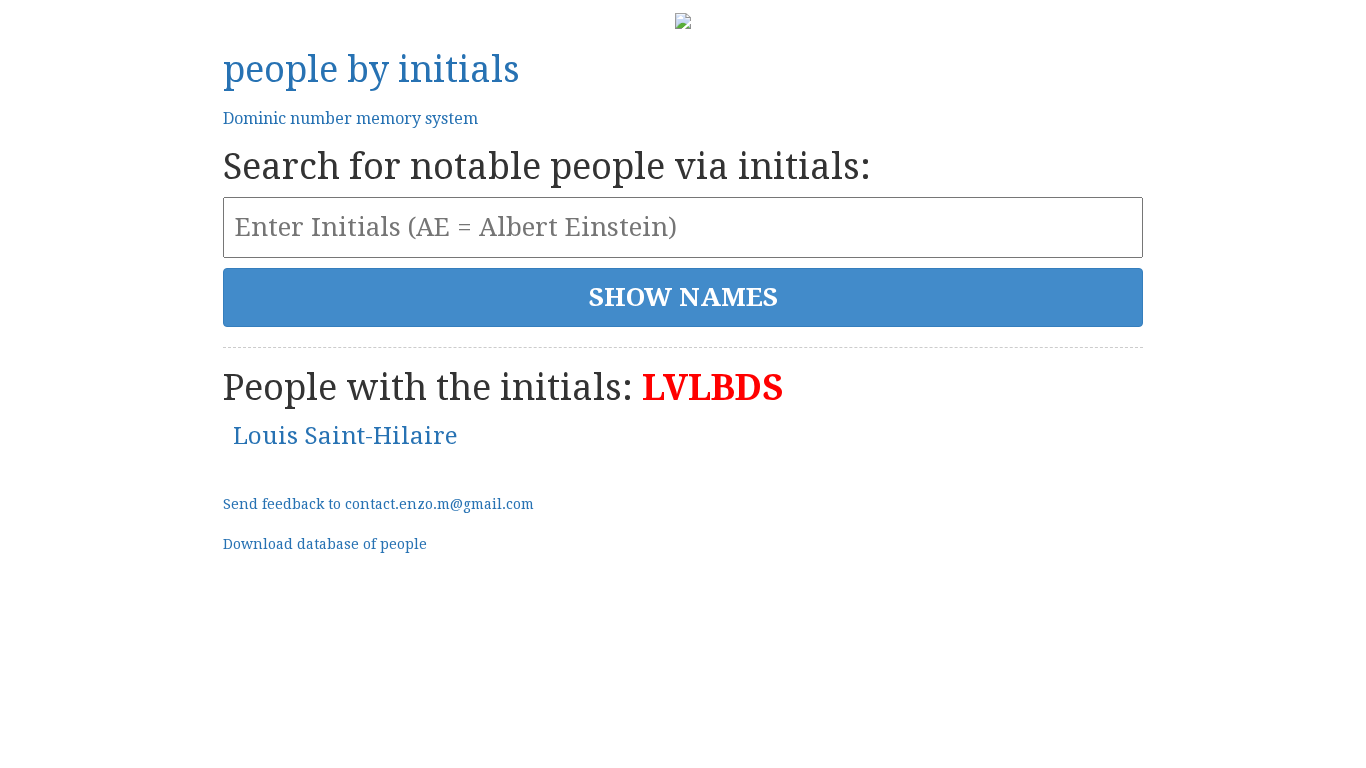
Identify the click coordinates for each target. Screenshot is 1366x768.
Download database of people (325, 544)
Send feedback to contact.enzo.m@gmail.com (378, 504)
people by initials (371, 69)
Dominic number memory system (350, 118)
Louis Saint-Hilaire (345, 436)
